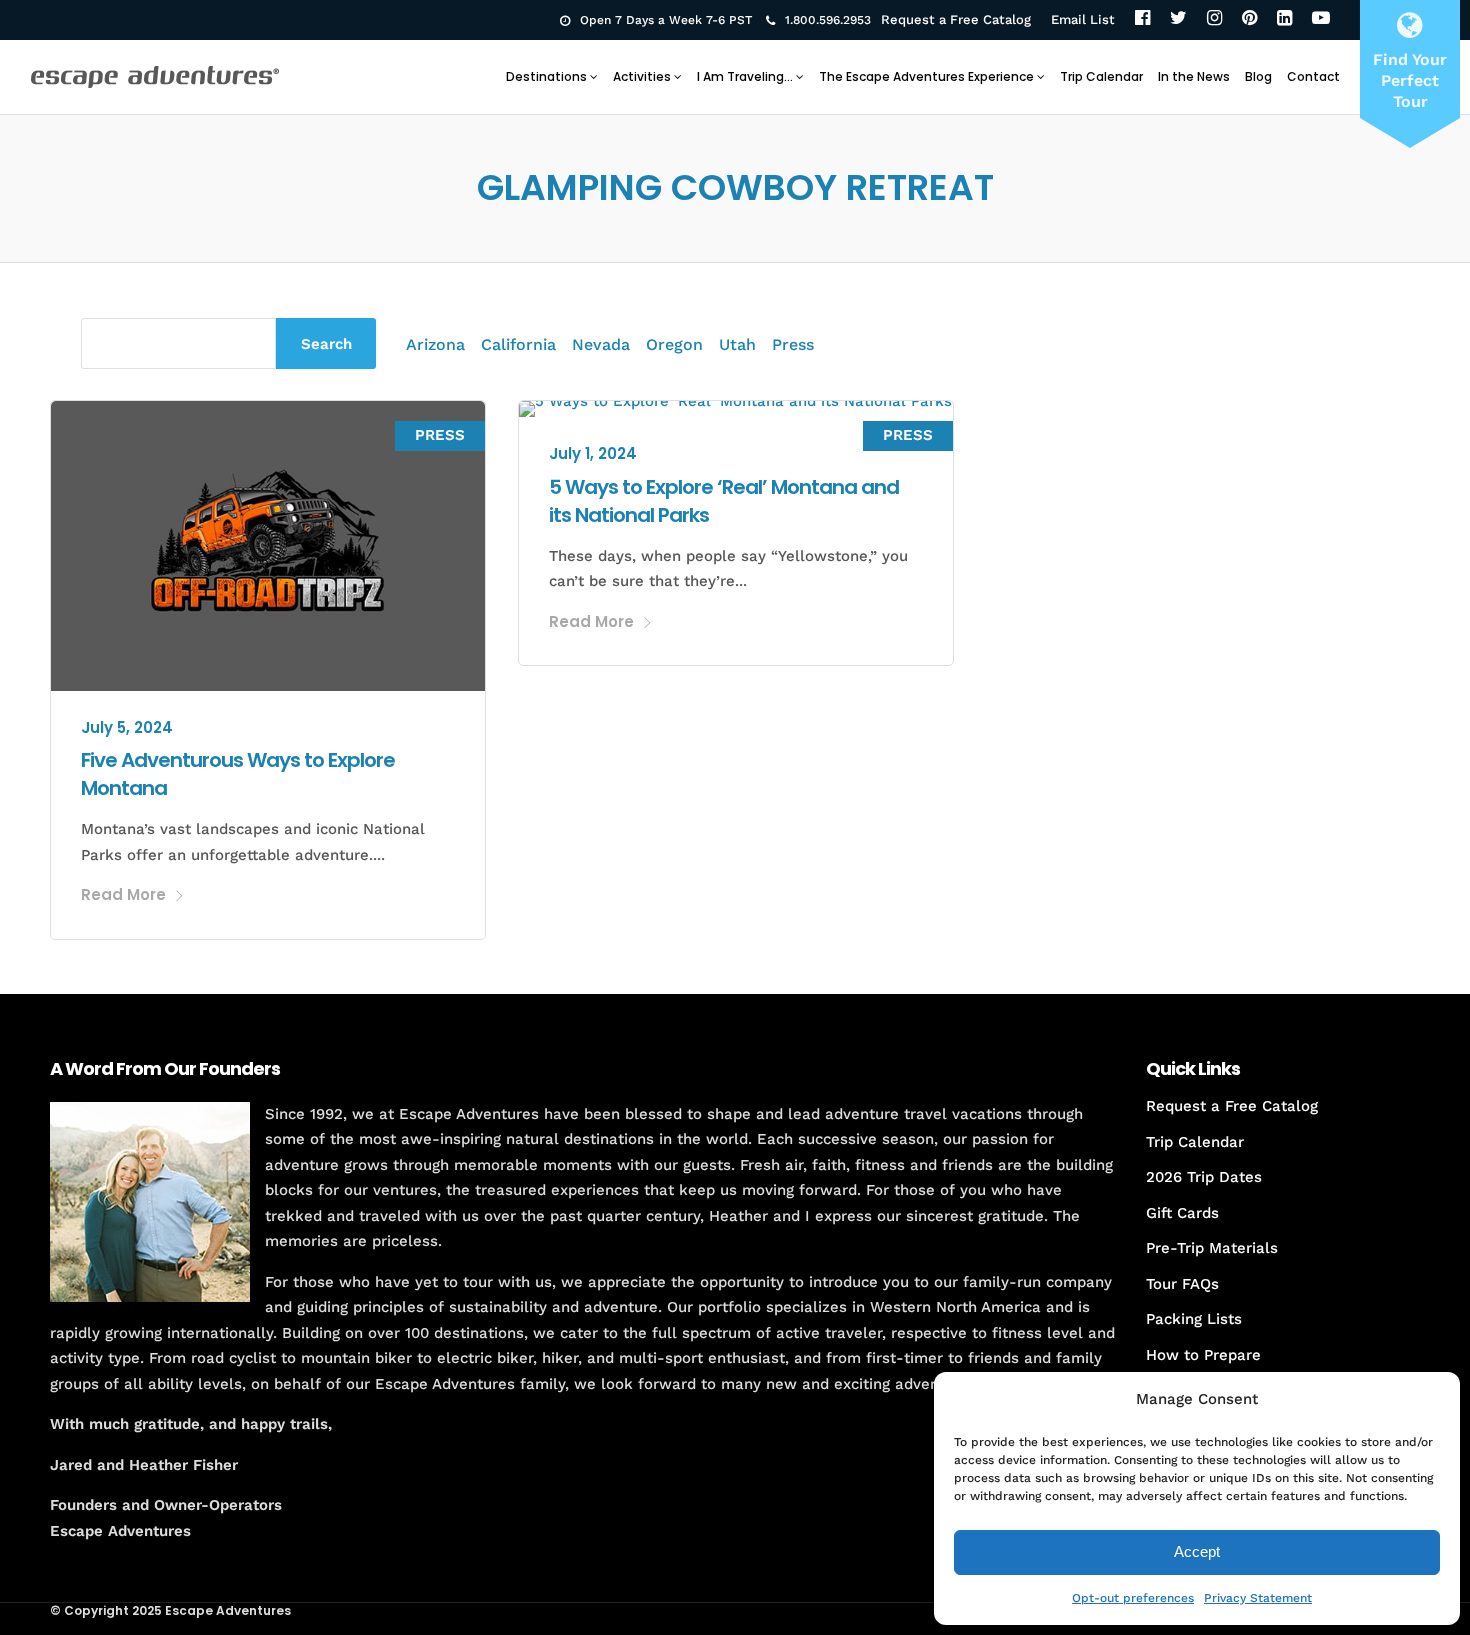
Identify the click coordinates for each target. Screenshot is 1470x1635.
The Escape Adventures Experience (926, 76)
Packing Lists (1194, 1319)
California (518, 344)
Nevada (601, 344)
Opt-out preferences (1133, 1598)
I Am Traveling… (745, 76)
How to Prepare (1203, 1355)
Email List (1083, 19)
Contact (1313, 76)
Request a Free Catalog (956, 19)
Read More (123, 894)
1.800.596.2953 (828, 20)
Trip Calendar (1101, 76)
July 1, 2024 (593, 453)
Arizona (435, 344)
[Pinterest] (1249, 19)
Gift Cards (1182, 1213)
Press (793, 344)
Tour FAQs (1182, 1284)
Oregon (674, 344)
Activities (642, 76)
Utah (737, 344)
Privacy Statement (1258, 1598)
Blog (1258, 76)
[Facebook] (1142, 19)
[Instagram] (1214, 19)
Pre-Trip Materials (1212, 1248)
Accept (1197, 1551)
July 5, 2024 (127, 727)
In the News (1194, 76)
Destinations (546, 76)
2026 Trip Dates (1204, 1177)
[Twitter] (1178, 19)
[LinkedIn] (1284, 19)
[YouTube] (1321, 19)
